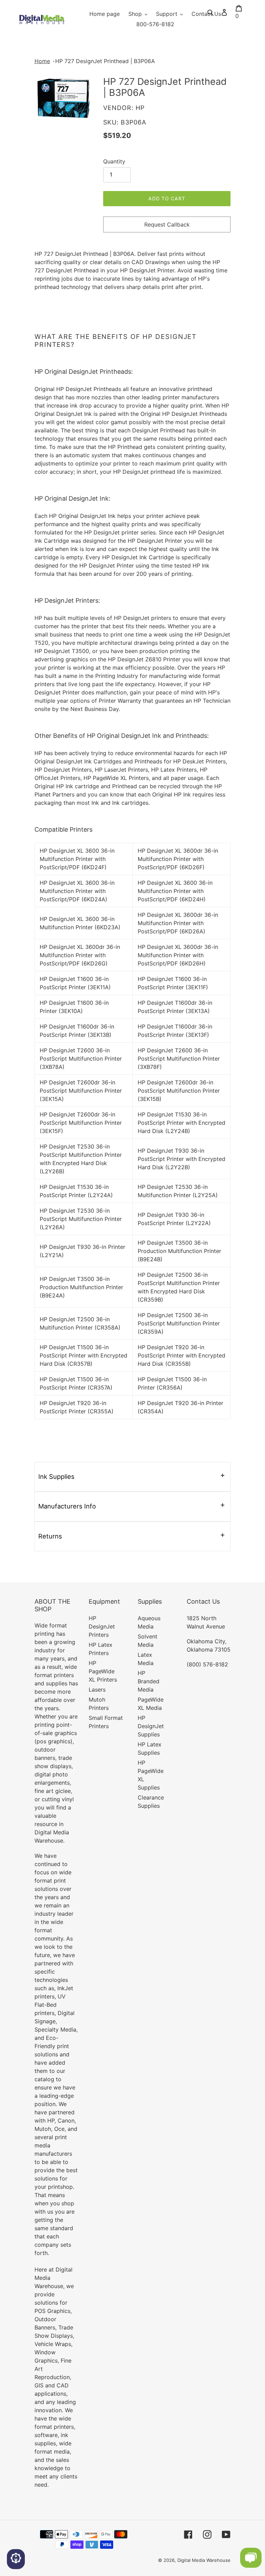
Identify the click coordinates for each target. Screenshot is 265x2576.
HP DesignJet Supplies (151, 1726)
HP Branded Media (149, 1681)
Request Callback (167, 224)
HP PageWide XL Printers (103, 1671)
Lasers (97, 1690)
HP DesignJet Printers (102, 1626)
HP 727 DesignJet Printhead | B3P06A (105, 61)
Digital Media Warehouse (204, 2560)
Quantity (114, 161)
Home (42, 61)
